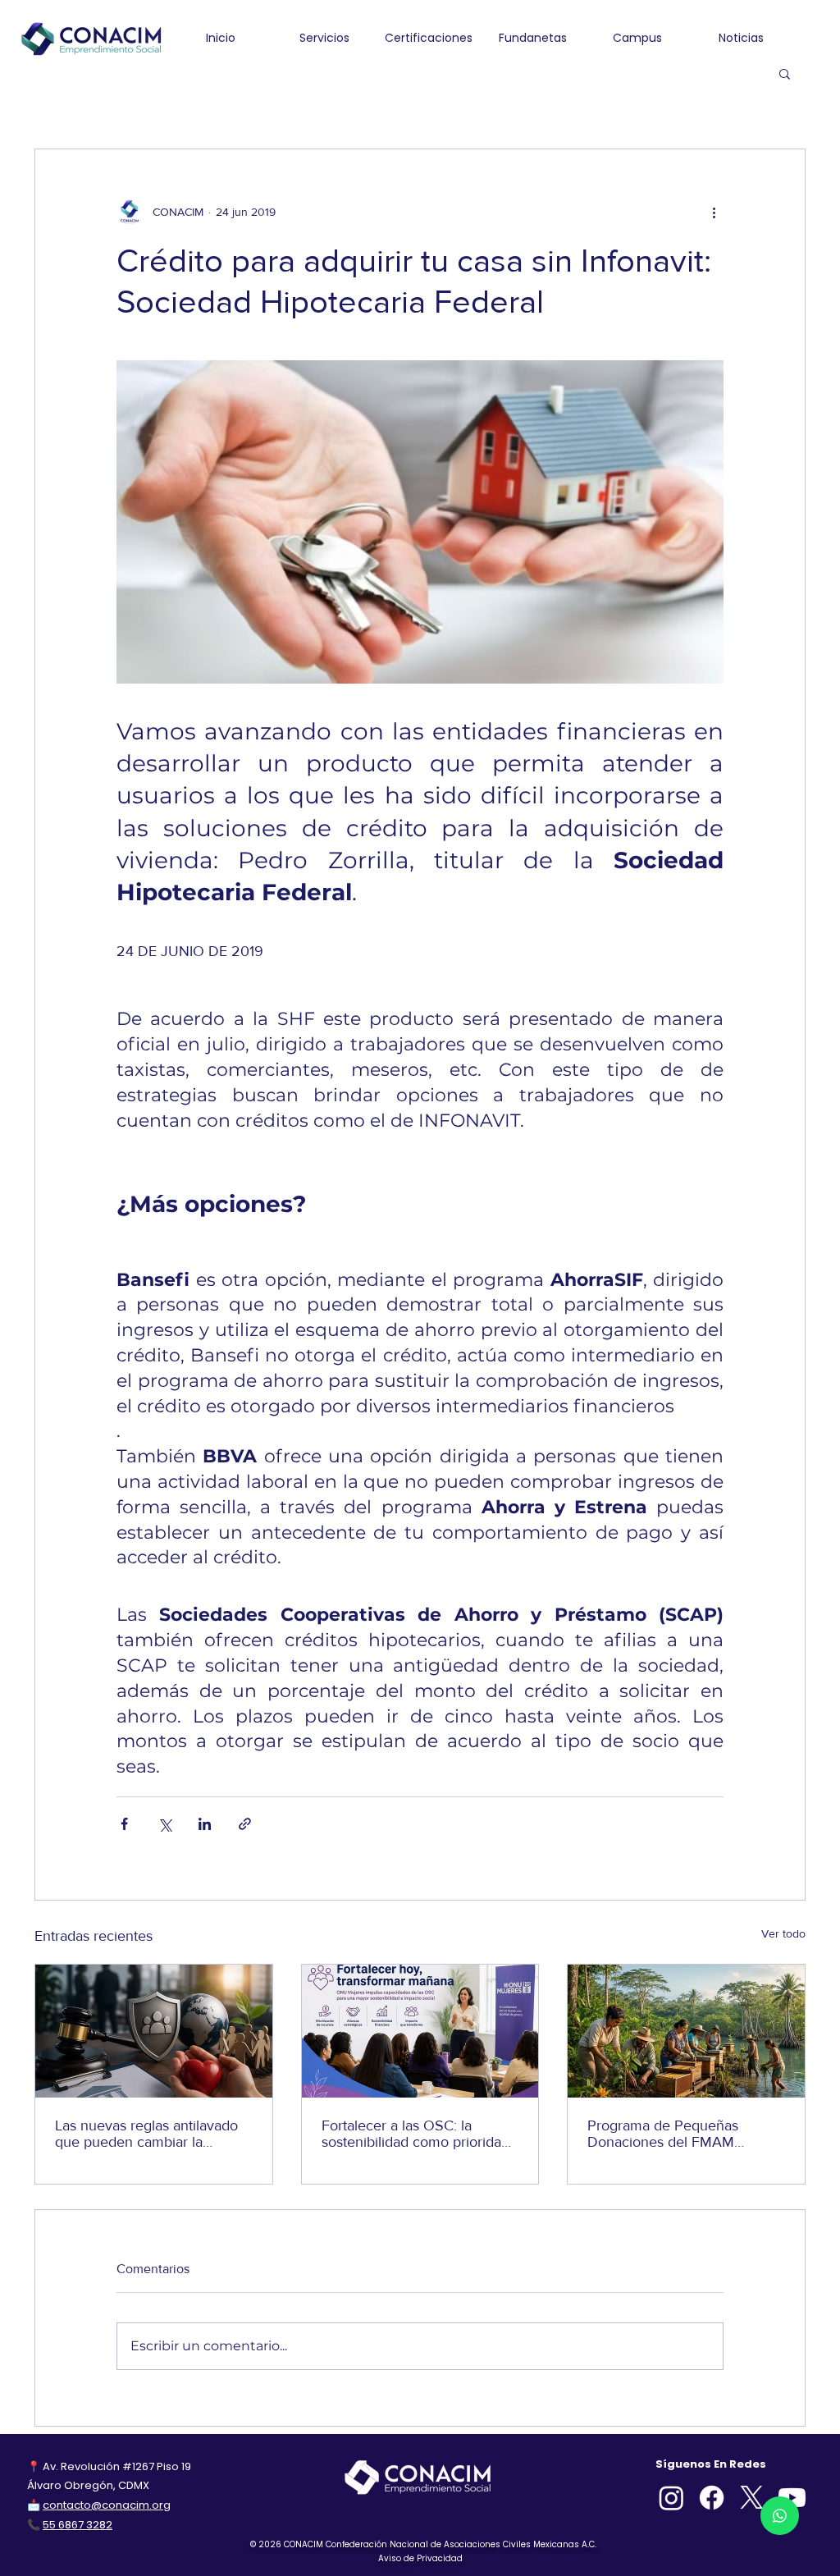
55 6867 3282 (78, 2525)
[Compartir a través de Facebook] (124, 1824)
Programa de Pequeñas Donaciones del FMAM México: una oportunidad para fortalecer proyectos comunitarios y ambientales (683, 2134)
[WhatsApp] (780, 2516)
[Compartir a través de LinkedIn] (205, 1824)
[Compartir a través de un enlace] (245, 1824)
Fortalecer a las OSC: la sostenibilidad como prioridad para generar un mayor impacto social (415, 2134)
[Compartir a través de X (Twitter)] (164, 1824)
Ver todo (783, 1933)
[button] (785, 73)
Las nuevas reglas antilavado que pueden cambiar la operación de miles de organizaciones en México (146, 2134)
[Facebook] (712, 2498)
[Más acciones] (714, 212)
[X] (752, 2498)
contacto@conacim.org (107, 2505)
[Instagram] (671, 2498)
